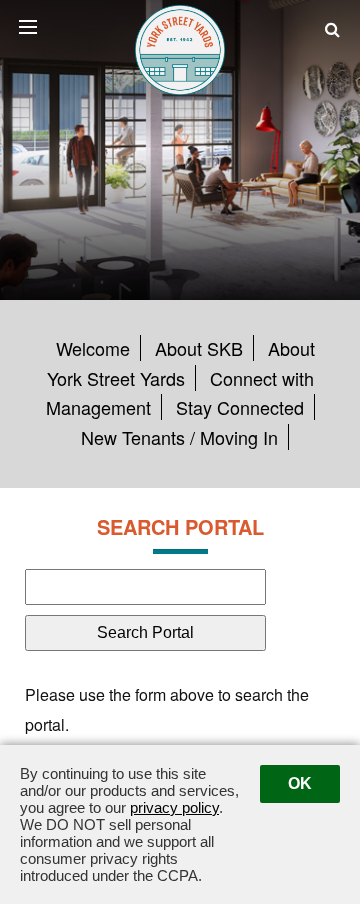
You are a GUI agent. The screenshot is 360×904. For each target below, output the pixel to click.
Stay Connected (240, 407)
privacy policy (174, 807)
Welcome (93, 348)
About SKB (199, 348)
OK (300, 783)
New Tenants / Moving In (179, 437)
